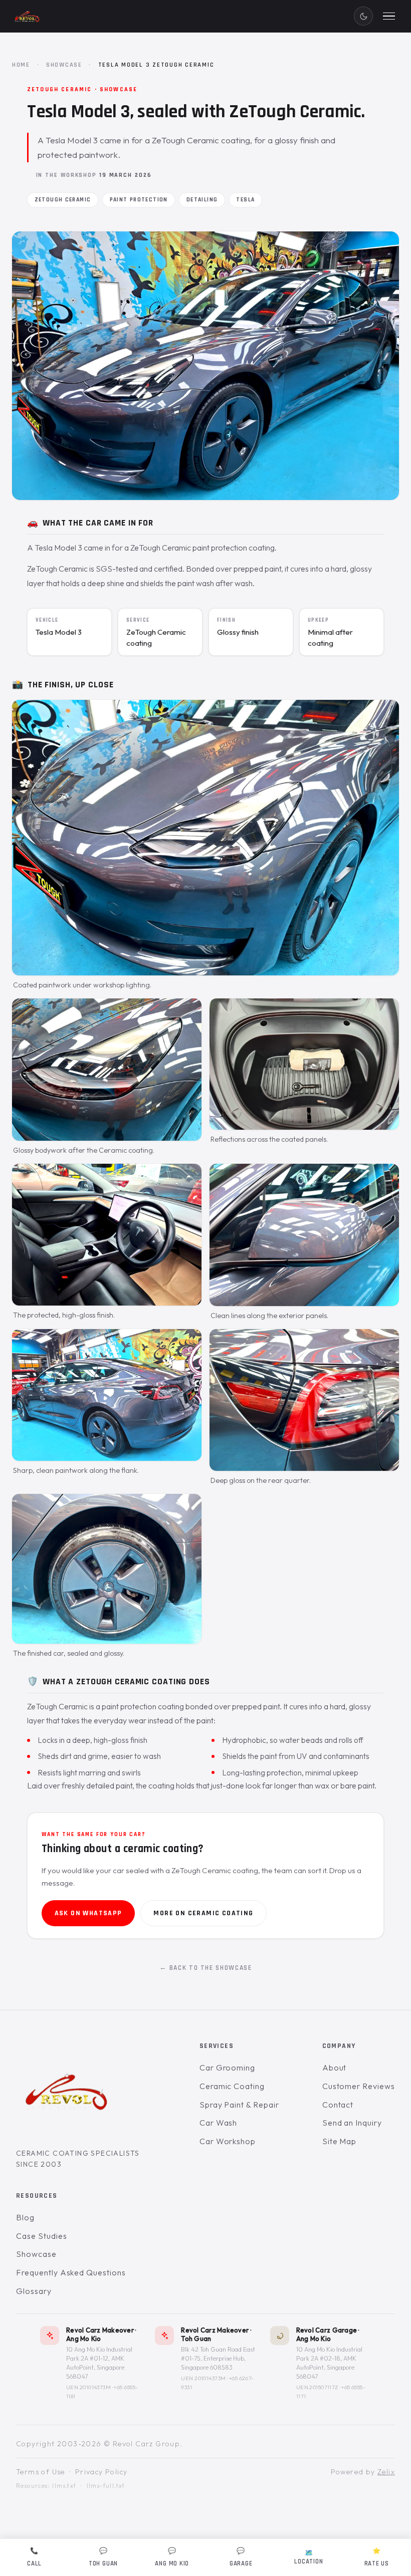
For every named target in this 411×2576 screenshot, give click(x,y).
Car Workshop (228, 2141)
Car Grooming (228, 2068)
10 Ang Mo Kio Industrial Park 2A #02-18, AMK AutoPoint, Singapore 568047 (329, 2363)
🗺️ (309, 2557)
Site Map (340, 2141)
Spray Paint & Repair (239, 2104)
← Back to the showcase (206, 1968)
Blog (25, 2217)
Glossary (34, 2290)
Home (21, 65)
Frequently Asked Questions (71, 2272)
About (335, 2068)
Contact (338, 2104)
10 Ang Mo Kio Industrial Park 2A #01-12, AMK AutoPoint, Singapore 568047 (99, 2363)
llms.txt (64, 2486)
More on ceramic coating (203, 1913)
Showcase (64, 65)
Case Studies (42, 2235)
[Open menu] (389, 16)
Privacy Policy (101, 2471)
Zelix (386, 2471)
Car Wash (219, 2123)
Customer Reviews (359, 2086)
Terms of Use (41, 2471)
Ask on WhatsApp (88, 1913)
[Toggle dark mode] (363, 16)
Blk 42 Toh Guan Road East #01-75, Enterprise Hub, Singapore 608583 (218, 2358)
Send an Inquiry (352, 2123)
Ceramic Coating (232, 2086)
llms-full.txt (106, 2486)
